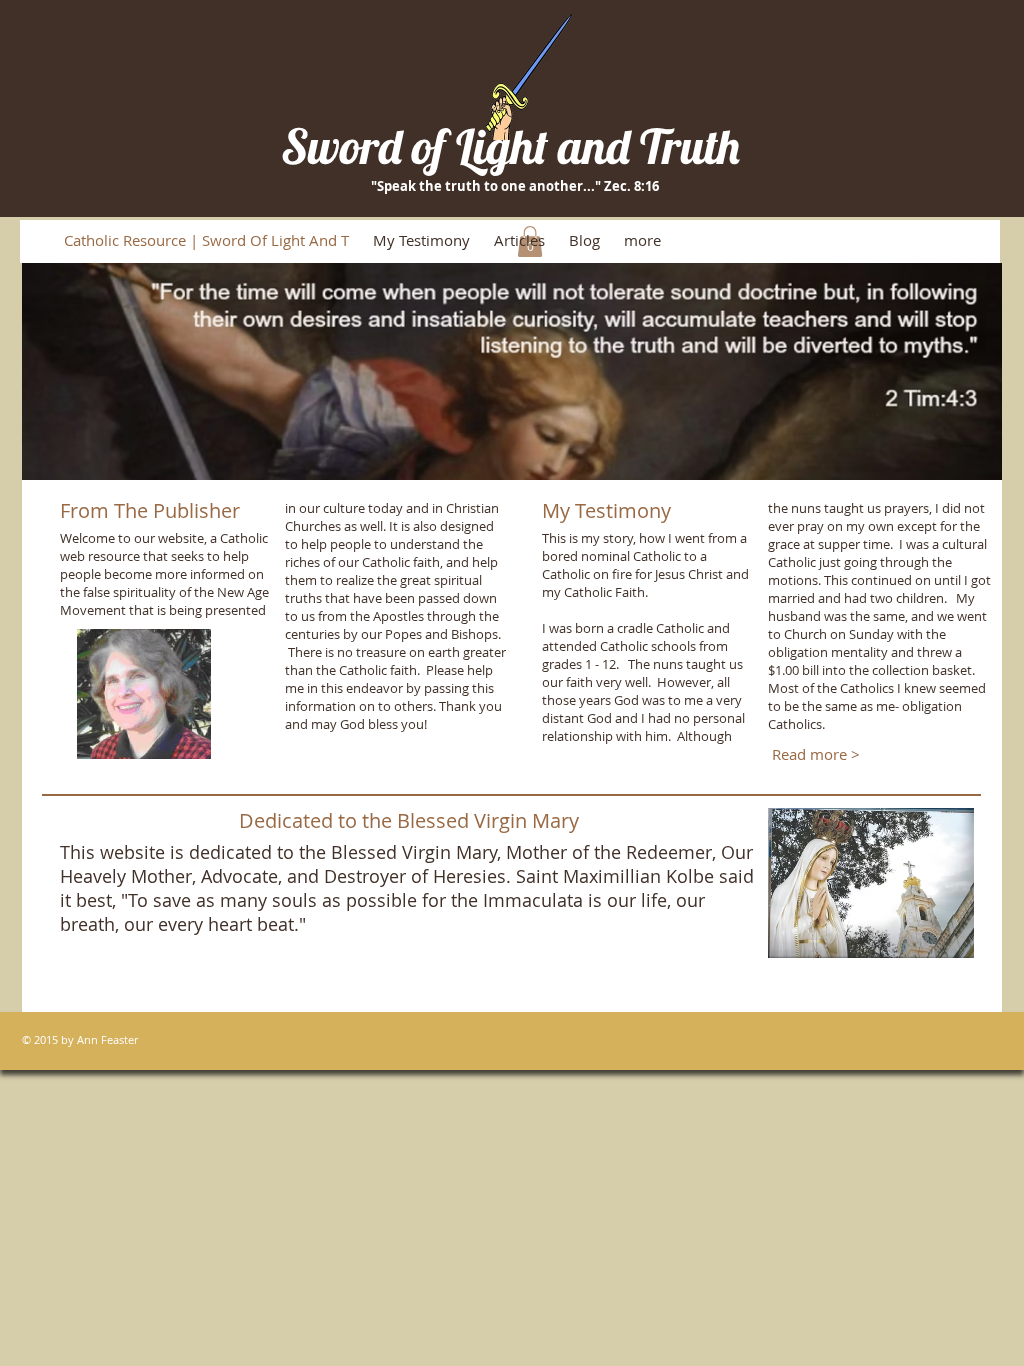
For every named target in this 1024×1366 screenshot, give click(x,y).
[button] (512, 371)
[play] (960, 462)
